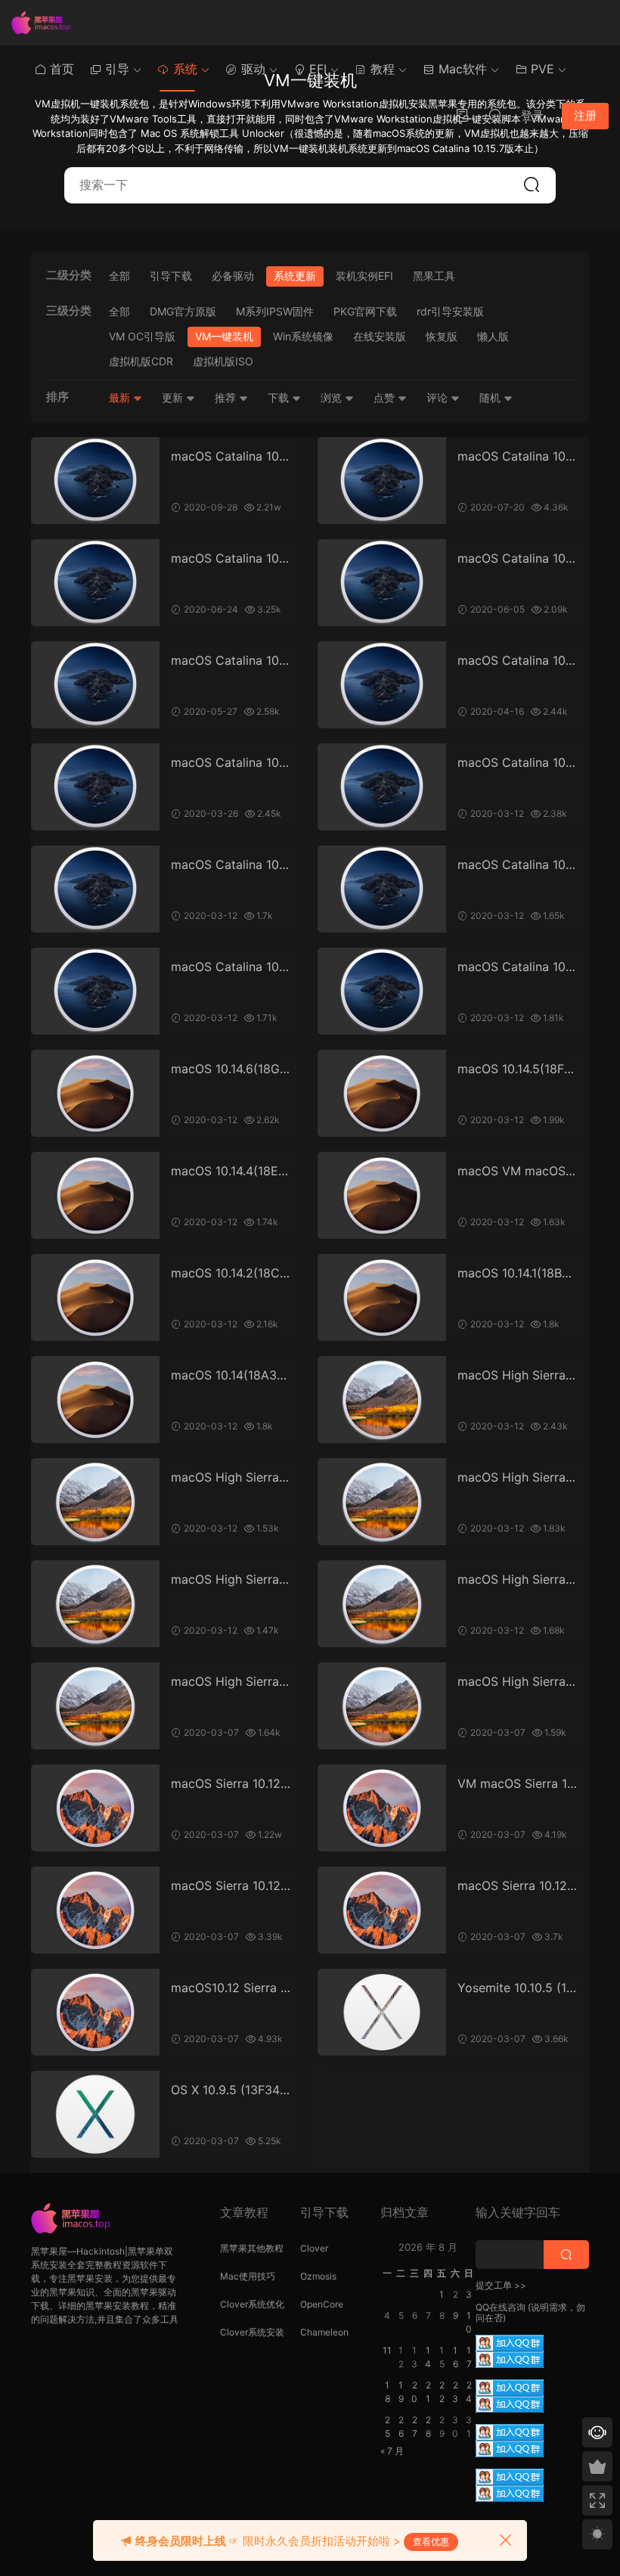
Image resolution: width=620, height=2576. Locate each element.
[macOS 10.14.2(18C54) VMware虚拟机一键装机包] (95, 1297)
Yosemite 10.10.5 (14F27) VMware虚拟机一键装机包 (516, 1988)
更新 (174, 397)
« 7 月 (392, 2451)
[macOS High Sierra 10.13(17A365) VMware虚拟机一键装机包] (382, 1706)
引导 (115, 69)
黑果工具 (434, 276)
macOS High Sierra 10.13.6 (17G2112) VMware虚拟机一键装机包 (516, 1375)
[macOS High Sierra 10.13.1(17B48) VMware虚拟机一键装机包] (95, 1706)
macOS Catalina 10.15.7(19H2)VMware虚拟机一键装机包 (229, 456)
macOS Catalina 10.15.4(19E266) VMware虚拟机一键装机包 (229, 762)
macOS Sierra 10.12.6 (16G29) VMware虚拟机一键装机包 (227, 1783)
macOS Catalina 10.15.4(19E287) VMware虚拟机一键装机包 (515, 660)
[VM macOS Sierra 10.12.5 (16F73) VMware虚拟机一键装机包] (382, 1808)
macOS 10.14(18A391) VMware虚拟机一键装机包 (228, 1375)
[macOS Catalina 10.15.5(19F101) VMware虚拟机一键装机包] (382, 583)
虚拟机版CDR (141, 361)
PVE (541, 69)
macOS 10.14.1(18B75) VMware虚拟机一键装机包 (513, 1273)
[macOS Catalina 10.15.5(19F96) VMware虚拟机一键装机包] (95, 685)
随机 (491, 397)
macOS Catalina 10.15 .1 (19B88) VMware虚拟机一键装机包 (516, 864)
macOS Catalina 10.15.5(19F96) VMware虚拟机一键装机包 (229, 660)
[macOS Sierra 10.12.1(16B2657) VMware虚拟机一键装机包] (382, 1910)
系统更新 (295, 276)
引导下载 (171, 276)
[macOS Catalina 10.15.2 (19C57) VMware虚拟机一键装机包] (95, 889)
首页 (60, 69)
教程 (381, 69)
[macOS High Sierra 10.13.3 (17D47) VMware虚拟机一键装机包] (95, 1604)
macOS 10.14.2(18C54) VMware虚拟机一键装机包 (229, 1273)
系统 (183, 69)
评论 (439, 397)
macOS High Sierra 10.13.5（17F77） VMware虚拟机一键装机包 (229, 1477)
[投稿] (462, 115)
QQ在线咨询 (501, 2307)
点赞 (386, 397)
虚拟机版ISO (223, 361)
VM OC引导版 (142, 336)
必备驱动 (233, 276)
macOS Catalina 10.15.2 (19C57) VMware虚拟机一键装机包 (230, 864)
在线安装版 (380, 336)
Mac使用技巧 (248, 2276)
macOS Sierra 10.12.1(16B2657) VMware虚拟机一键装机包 (516, 1885)
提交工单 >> (501, 2285)
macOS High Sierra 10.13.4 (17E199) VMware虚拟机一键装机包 (517, 1477)
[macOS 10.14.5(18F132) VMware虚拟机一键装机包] (382, 1093)
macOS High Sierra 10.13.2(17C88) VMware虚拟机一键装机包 (516, 1579)
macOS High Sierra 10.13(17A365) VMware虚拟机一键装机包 (516, 1681)
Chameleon (324, 2332)
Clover (314, 2248)
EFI (316, 69)
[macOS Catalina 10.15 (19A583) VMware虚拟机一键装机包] (382, 991)
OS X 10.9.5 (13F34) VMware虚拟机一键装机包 (231, 2090)
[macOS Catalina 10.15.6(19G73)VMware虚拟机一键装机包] (382, 481)
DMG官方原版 (183, 311)
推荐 (227, 397)
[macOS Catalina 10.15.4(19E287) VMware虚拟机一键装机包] (382, 685)
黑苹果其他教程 (252, 2248)
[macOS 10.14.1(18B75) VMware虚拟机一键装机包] (382, 1297)
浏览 (333, 397)
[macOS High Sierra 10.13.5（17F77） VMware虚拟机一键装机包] (95, 1502)
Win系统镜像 (303, 336)
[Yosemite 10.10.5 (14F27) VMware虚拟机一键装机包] (382, 2012)
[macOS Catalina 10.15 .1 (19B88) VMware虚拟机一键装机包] (382, 889)
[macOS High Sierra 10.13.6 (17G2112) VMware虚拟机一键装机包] (382, 1400)
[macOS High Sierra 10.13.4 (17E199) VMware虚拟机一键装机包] (382, 1502)
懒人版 (493, 336)
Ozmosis (318, 2276)
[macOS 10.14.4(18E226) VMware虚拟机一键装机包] (95, 1195)
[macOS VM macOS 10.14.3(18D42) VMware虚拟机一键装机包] (382, 1195)
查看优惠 (431, 2542)
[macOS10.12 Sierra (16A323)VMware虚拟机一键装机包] (95, 2012)
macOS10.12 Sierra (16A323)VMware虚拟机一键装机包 (231, 1988)
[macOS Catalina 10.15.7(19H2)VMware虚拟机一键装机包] (95, 481)
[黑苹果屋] (45, 23)
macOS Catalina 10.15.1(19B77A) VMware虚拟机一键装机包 (229, 967)
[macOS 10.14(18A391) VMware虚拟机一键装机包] (95, 1400)
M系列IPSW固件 (275, 311)
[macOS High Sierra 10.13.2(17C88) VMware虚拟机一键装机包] (382, 1604)
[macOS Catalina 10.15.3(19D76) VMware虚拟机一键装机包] (382, 787)
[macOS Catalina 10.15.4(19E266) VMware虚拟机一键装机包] (95, 787)
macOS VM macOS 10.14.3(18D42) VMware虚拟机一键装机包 (516, 1171)
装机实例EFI (364, 276)
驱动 (251, 69)
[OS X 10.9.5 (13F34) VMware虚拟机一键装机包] (95, 2114)
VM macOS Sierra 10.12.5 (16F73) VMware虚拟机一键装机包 (517, 1783)
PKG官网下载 (365, 311)
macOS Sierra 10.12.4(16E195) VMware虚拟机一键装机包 (227, 1885)
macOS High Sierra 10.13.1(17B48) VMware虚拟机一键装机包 (230, 1681)
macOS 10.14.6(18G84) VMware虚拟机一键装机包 (229, 1069)
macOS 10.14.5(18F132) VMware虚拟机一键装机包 (517, 1069)
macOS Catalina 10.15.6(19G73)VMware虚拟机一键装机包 (515, 456)
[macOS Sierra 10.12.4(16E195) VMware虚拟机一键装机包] (95, 1910)
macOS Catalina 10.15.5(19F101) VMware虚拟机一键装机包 (515, 558)
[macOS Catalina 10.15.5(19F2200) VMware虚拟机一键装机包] (95, 583)
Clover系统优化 (252, 2304)
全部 (119, 276)
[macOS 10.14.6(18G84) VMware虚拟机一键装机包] (95, 1093)
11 (387, 2350)
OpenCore (322, 2304)
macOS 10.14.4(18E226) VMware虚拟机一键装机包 (230, 1171)
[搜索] (495, 115)
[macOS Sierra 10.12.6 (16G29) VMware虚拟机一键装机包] (95, 1808)
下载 (280, 397)
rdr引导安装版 (450, 311)
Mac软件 (461, 69)
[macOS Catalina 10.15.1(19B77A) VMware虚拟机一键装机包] (95, 991)
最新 (121, 397)
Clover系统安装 (252, 2332)
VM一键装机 (224, 336)
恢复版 (442, 336)
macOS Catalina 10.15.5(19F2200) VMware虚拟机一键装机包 (229, 558)
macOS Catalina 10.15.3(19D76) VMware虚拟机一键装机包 (515, 762)
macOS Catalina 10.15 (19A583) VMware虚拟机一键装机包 (515, 967)
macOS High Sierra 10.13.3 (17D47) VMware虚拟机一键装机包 (229, 1579)
